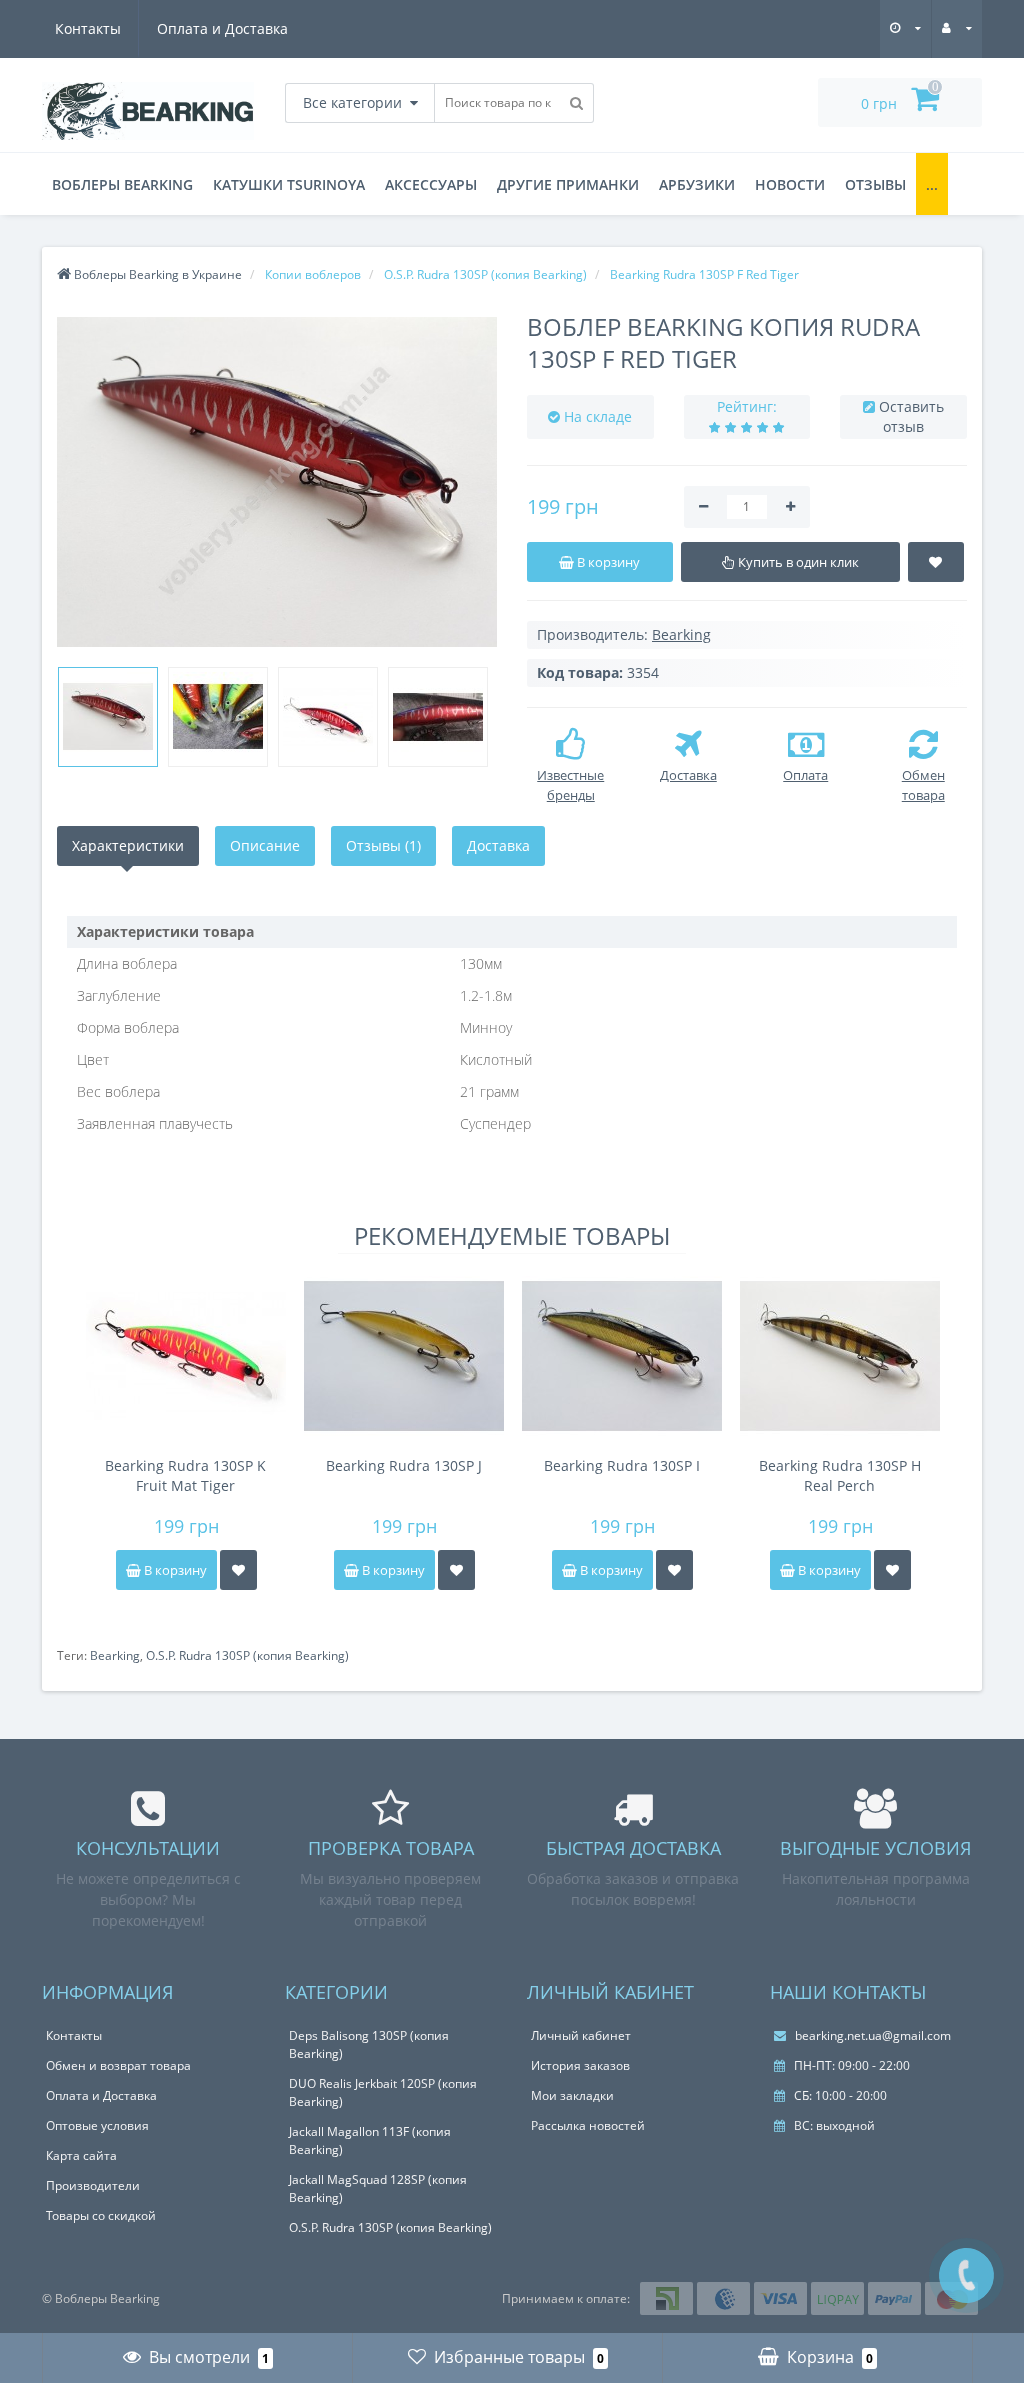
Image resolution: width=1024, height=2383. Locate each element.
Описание (265, 845)
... (932, 184)
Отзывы (875, 184)
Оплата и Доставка (222, 28)
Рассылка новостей (588, 2125)
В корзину (174, 1570)
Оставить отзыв (911, 416)
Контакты (88, 28)
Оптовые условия (97, 2125)
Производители (93, 2185)
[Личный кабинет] (957, 27)
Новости (790, 184)
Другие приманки (568, 184)
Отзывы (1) (383, 845)
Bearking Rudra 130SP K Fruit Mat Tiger (185, 1475)
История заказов (580, 2065)
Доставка (498, 845)
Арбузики (697, 184)
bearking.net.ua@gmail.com (871, 2035)
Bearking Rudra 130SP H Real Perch (840, 1475)
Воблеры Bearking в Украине (156, 274)
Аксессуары (431, 184)
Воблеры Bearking (122, 184)
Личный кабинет (581, 2035)
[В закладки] (238, 1570)
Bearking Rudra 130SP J (404, 1465)
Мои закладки (572, 2095)
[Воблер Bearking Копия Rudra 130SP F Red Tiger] (277, 482)
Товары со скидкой (101, 2215)
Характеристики (128, 845)
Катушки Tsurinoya (289, 184)
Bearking (115, 1655)
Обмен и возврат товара (118, 2065)
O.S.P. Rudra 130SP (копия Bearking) (247, 1655)
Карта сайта (81, 2155)
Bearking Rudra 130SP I (622, 1465)
